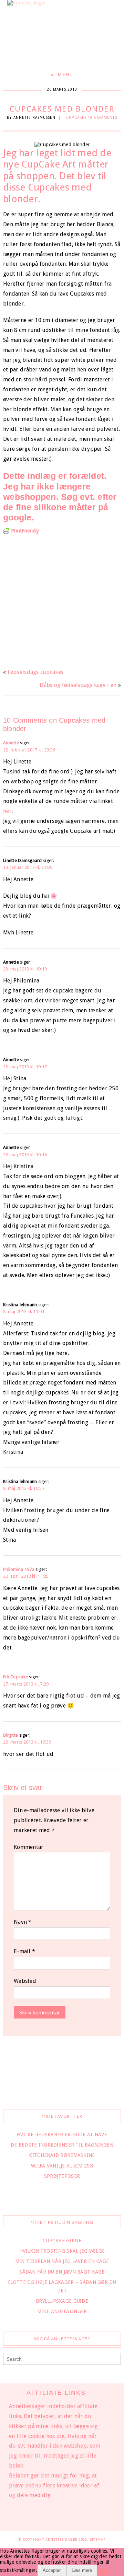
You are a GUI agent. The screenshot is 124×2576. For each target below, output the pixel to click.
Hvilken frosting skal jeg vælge (62, 2251)
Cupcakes (76, 118)
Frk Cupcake (15, 1677)
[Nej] (103, 2572)
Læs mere (82, 2570)
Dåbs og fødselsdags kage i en (78, 685)
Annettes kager (62, 2539)
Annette (11, 743)
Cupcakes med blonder (62, 109)
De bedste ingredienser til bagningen (62, 2145)
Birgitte (11, 1735)
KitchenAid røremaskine (62, 2155)
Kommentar (29, 1847)
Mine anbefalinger (62, 2311)
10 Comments (102, 118)
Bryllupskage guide (62, 2301)
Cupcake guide (62, 2241)
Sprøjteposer (62, 2176)
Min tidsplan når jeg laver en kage (62, 2261)
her (7, 811)
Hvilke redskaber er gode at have (62, 2135)
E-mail (24, 1951)
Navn (23, 1922)
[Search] (115, 2360)
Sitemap (98, 2539)
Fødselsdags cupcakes (36, 672)
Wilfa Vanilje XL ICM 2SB (62, 2166)
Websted (25, 1981)
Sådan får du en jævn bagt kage (62, 2272)
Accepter (52, 2570)
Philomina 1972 (19, 1569)
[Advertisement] (62, 596)
